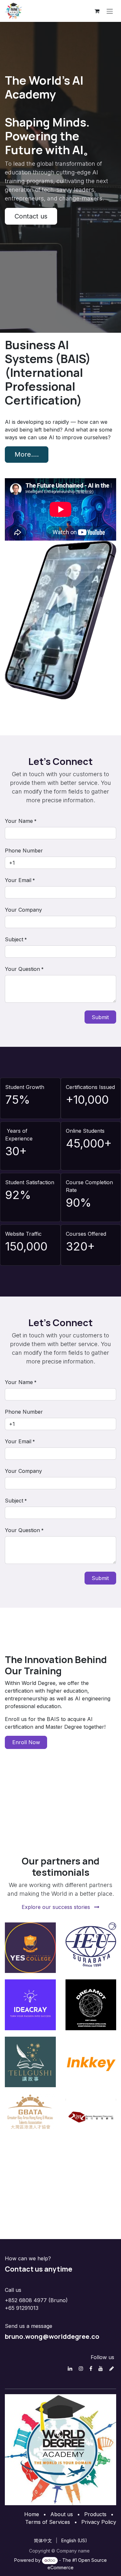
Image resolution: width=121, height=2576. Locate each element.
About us (62, 2514)
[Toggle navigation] (110, 11)
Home (32, 2514)
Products (95, 2514)
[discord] (112, 2368)
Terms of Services (48, 2522)
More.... (27, 454)
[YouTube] (101, 2368)
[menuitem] (43, 2540)
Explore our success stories (57, 1907)
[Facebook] (91, 2368)
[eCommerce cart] (97, 11)
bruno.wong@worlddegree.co (52, 2336)
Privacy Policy (99, 2522)
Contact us (31, 216)
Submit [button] (100, 1017)
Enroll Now (26, 1742)
